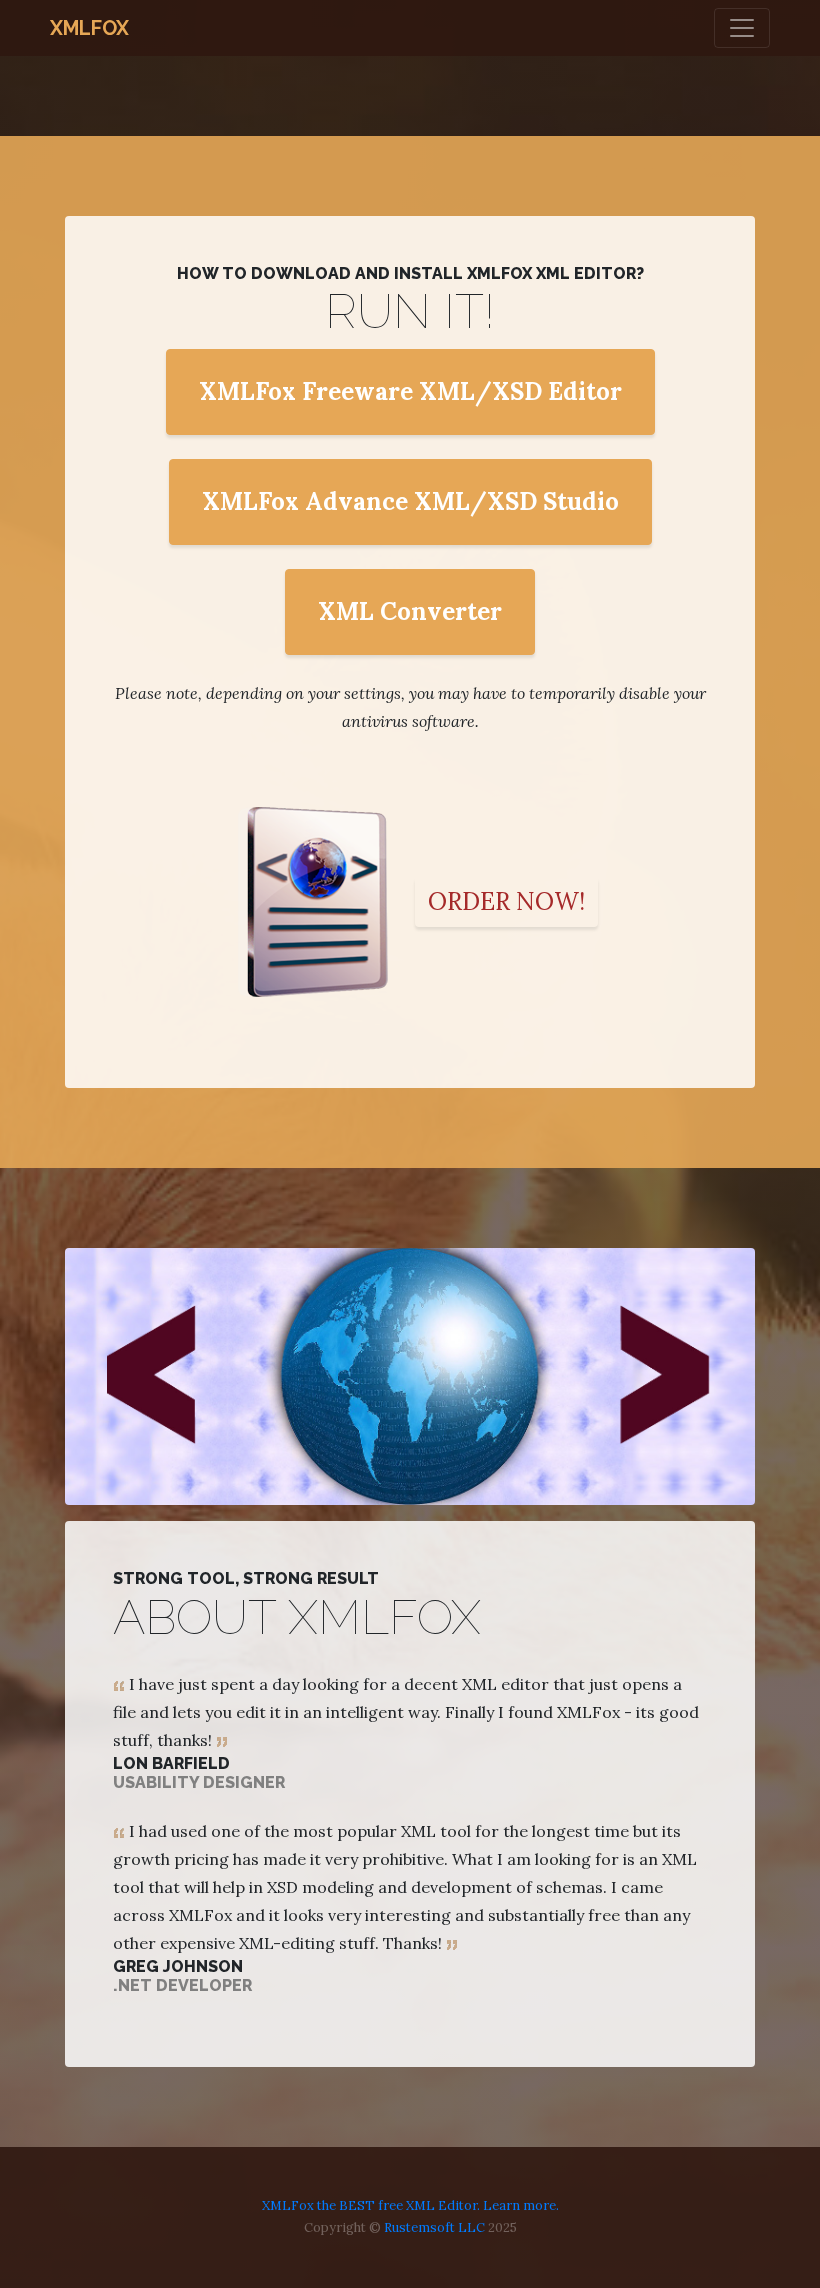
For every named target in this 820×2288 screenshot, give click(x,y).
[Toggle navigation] (742, 28)
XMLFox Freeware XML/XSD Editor (410, 391)
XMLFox (89, 28)
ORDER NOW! (506, 901)
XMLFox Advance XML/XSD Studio (410, 501)
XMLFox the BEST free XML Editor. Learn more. (410, 2205)
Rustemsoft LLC (434, 2227)
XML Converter (410, 611)
